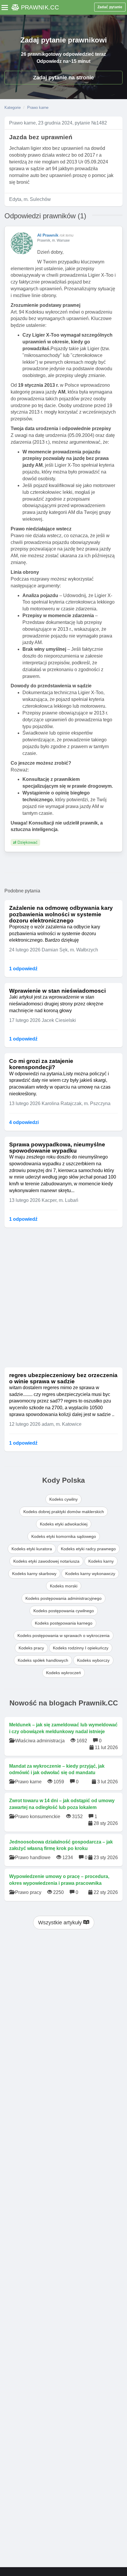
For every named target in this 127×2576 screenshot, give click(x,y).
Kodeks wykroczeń (63, 1673)
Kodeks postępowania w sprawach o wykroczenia (63, 1636)
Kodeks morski (64, 1586)
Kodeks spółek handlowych (43, 1660)
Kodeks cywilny (63, 1499)
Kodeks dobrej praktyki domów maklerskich (64, 1512)
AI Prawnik (48, 235)
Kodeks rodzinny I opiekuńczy (81, 1648)
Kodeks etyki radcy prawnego (88, 1549)
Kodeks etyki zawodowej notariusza (46, 1561)
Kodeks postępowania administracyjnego (63, 1598)
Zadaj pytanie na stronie (63, 78)
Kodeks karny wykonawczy (90, 1574)
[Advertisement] (63, 1297)
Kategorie (13, 108)
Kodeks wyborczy (93, 1660)
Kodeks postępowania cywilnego (64, 1611)
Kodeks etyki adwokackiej (64, 1524)
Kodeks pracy (31, 1648)
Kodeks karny (101, 1561)
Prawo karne (38, 108)
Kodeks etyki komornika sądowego (64, 1536)
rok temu (67, 235)
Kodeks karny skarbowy (34, 1574)
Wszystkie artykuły (61, 1923)
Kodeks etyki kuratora (32, 1549)
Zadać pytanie (110, 7)
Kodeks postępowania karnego (64, 1623)
